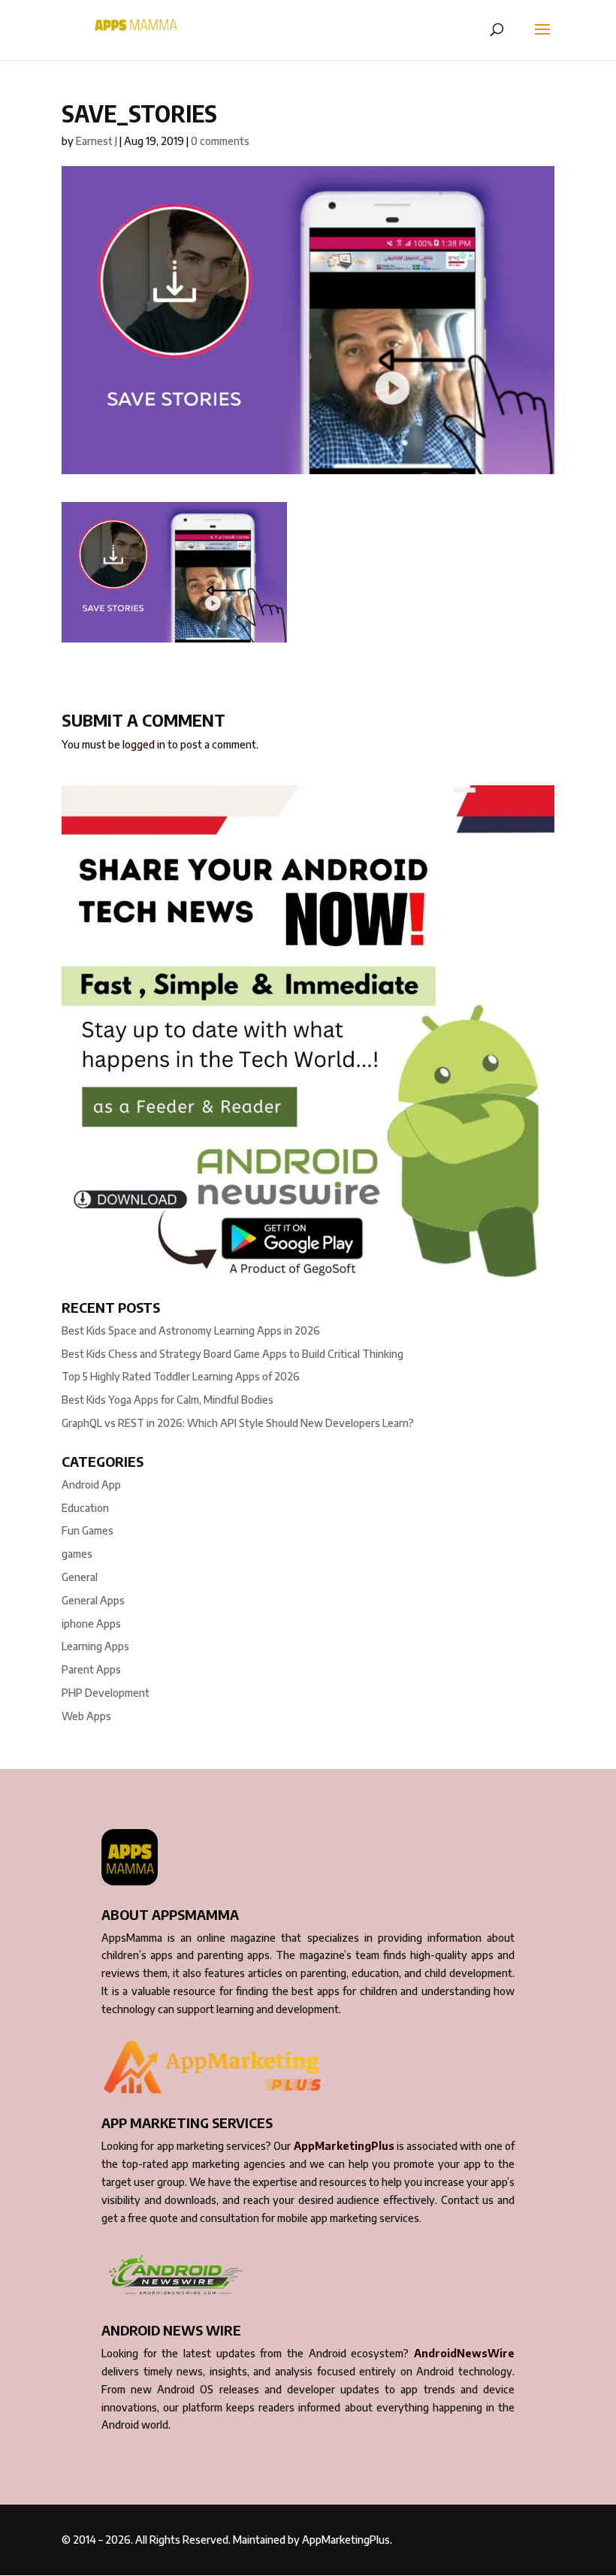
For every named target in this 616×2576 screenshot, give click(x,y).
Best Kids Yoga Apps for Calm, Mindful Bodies (168, 1400)
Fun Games (88, 1530)
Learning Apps (95, 1646)
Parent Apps (91, 1669)
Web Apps (86, 1716)
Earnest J (97, 141)
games (77, 1554)
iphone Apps (91, 1624)
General (80, 1577)
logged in (144, 744)
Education (85, 1508)
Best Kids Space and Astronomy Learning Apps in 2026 (191, 1330)
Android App (91, 1485)
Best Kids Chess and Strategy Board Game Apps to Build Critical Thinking (233, 1354)
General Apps (93, 1600)
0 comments (220, 141)
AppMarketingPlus (344, 2146)
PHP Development (106, 1693)
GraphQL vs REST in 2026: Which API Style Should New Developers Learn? (238, 1423)
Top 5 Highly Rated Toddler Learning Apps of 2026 (181, 1376)
